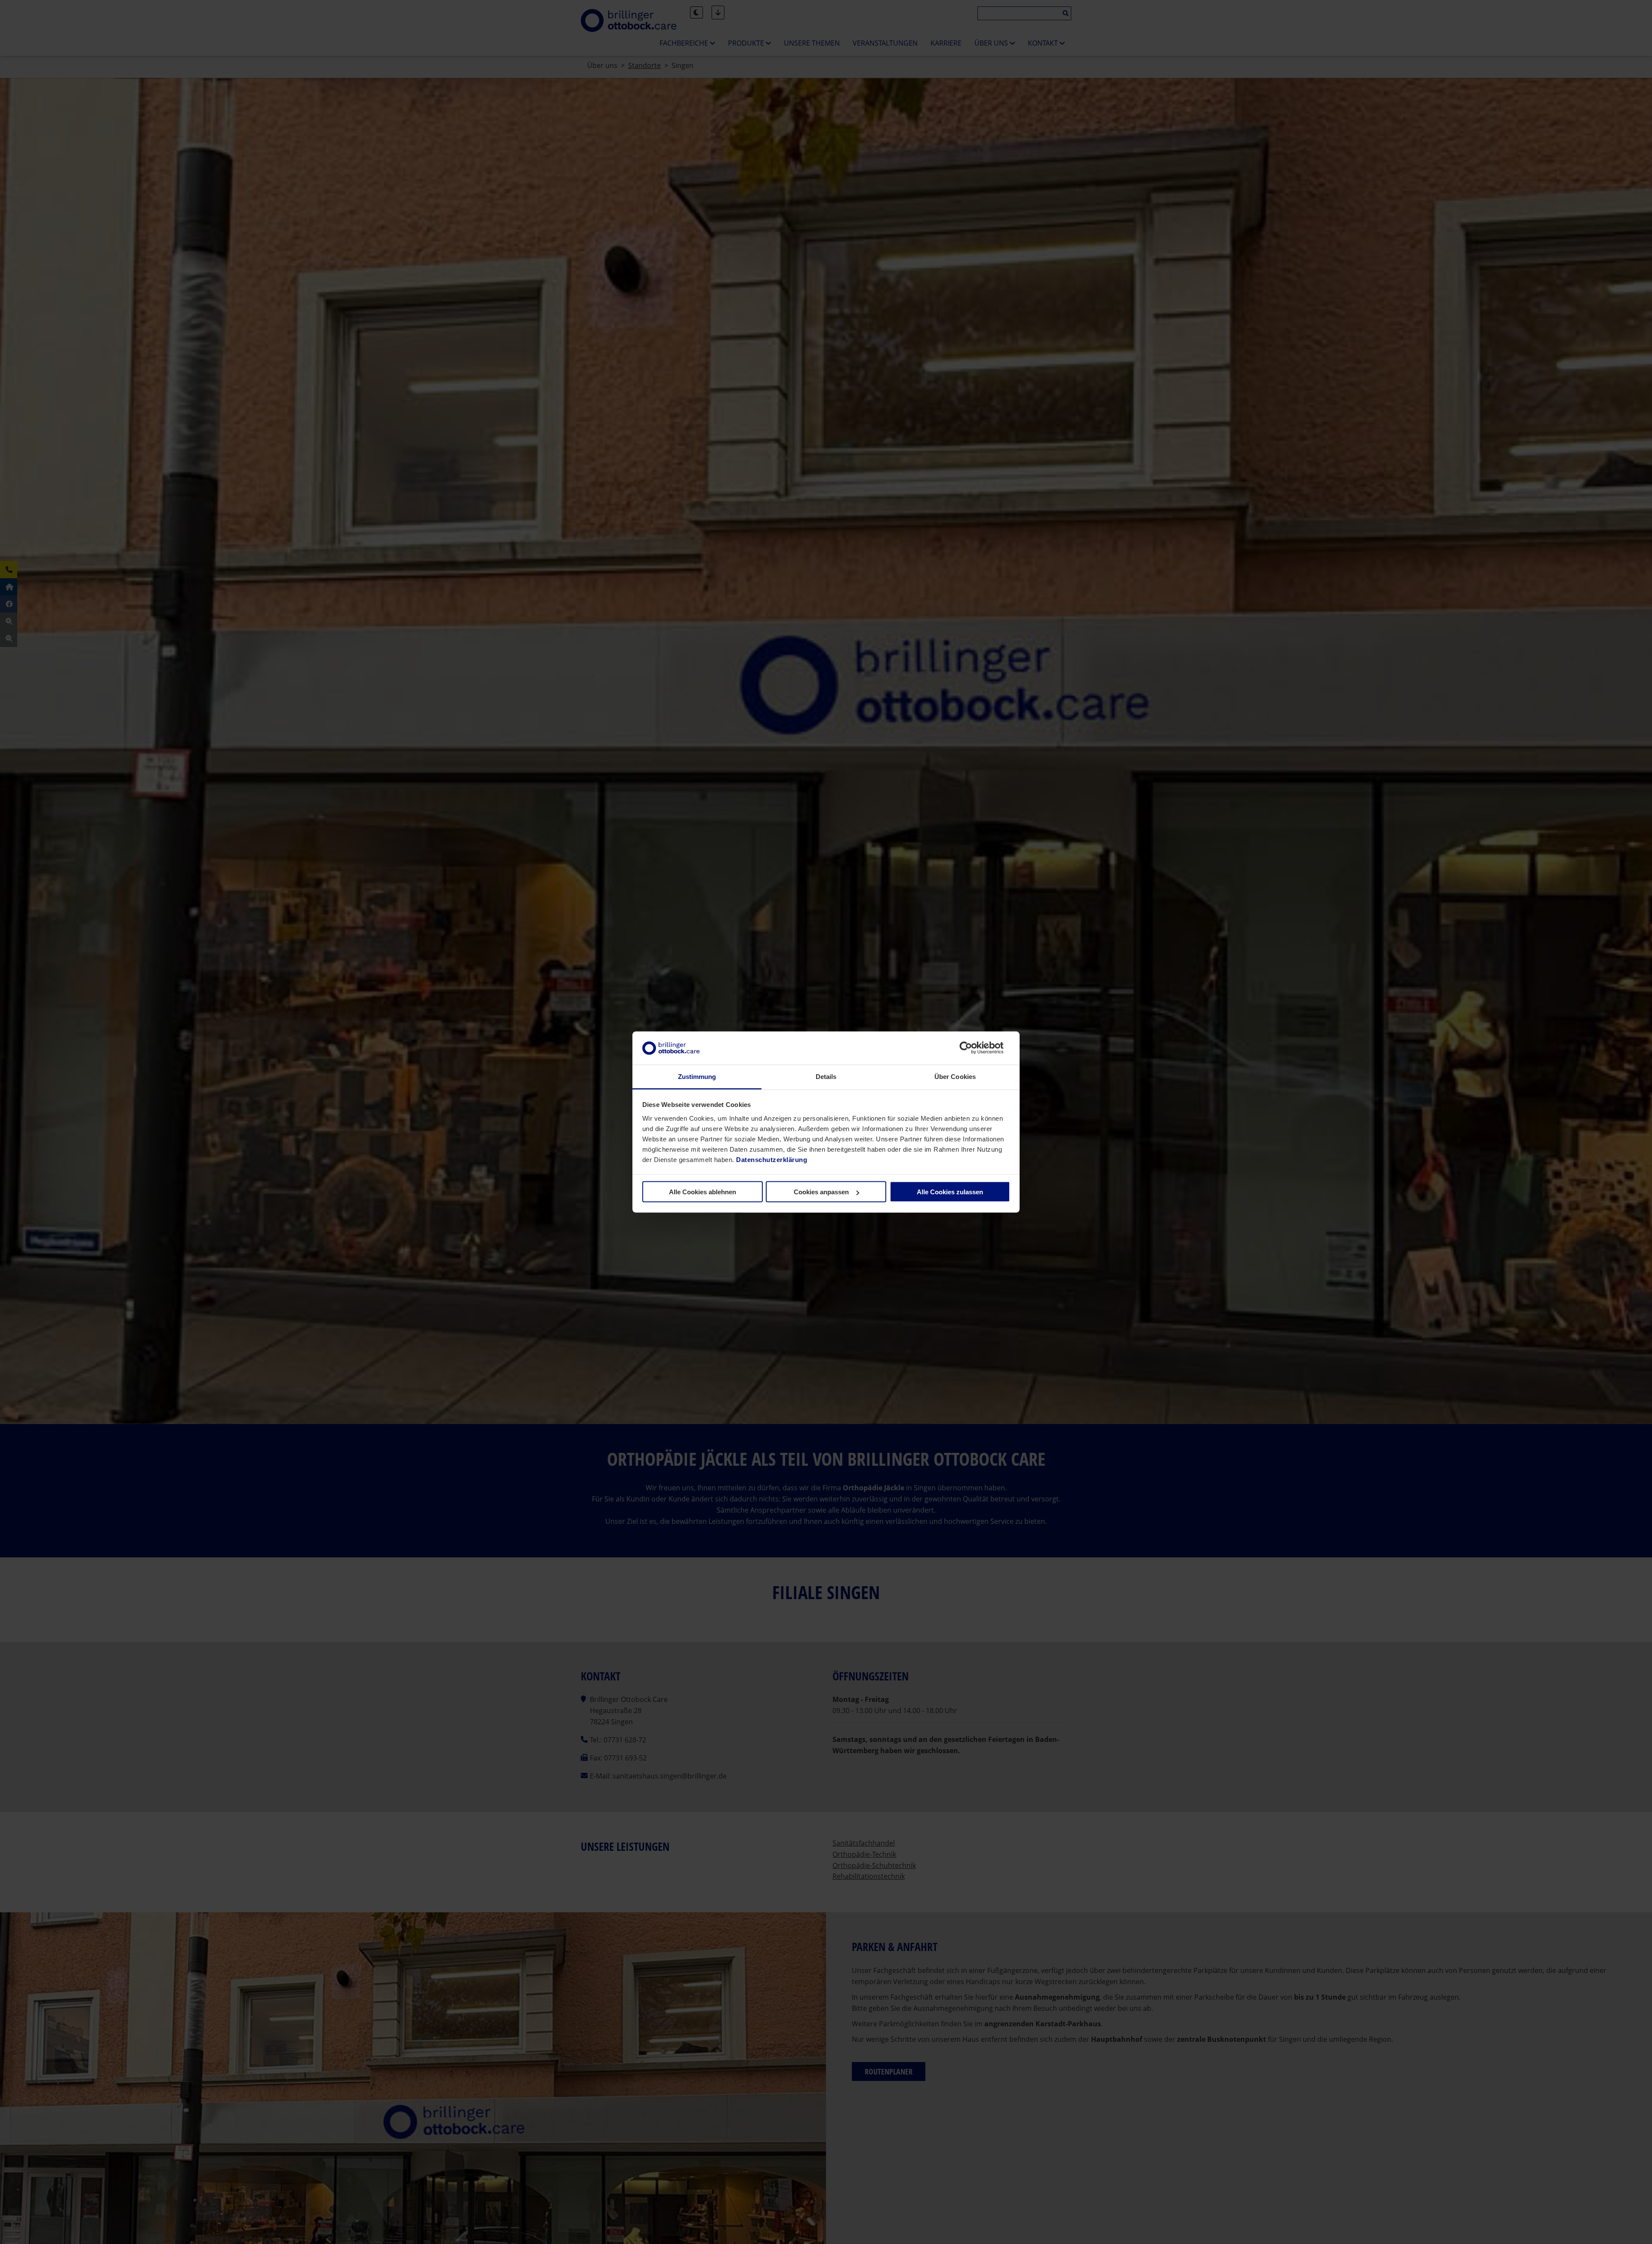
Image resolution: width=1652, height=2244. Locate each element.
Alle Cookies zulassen (950, 1192)
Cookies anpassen (821, 1192)
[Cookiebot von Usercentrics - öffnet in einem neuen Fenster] (972, 1048)
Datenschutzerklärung (772, 1159)
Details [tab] (826, 1076)
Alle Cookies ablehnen (703, 1192)
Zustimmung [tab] (697, 1076)
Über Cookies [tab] (955, 1076)
